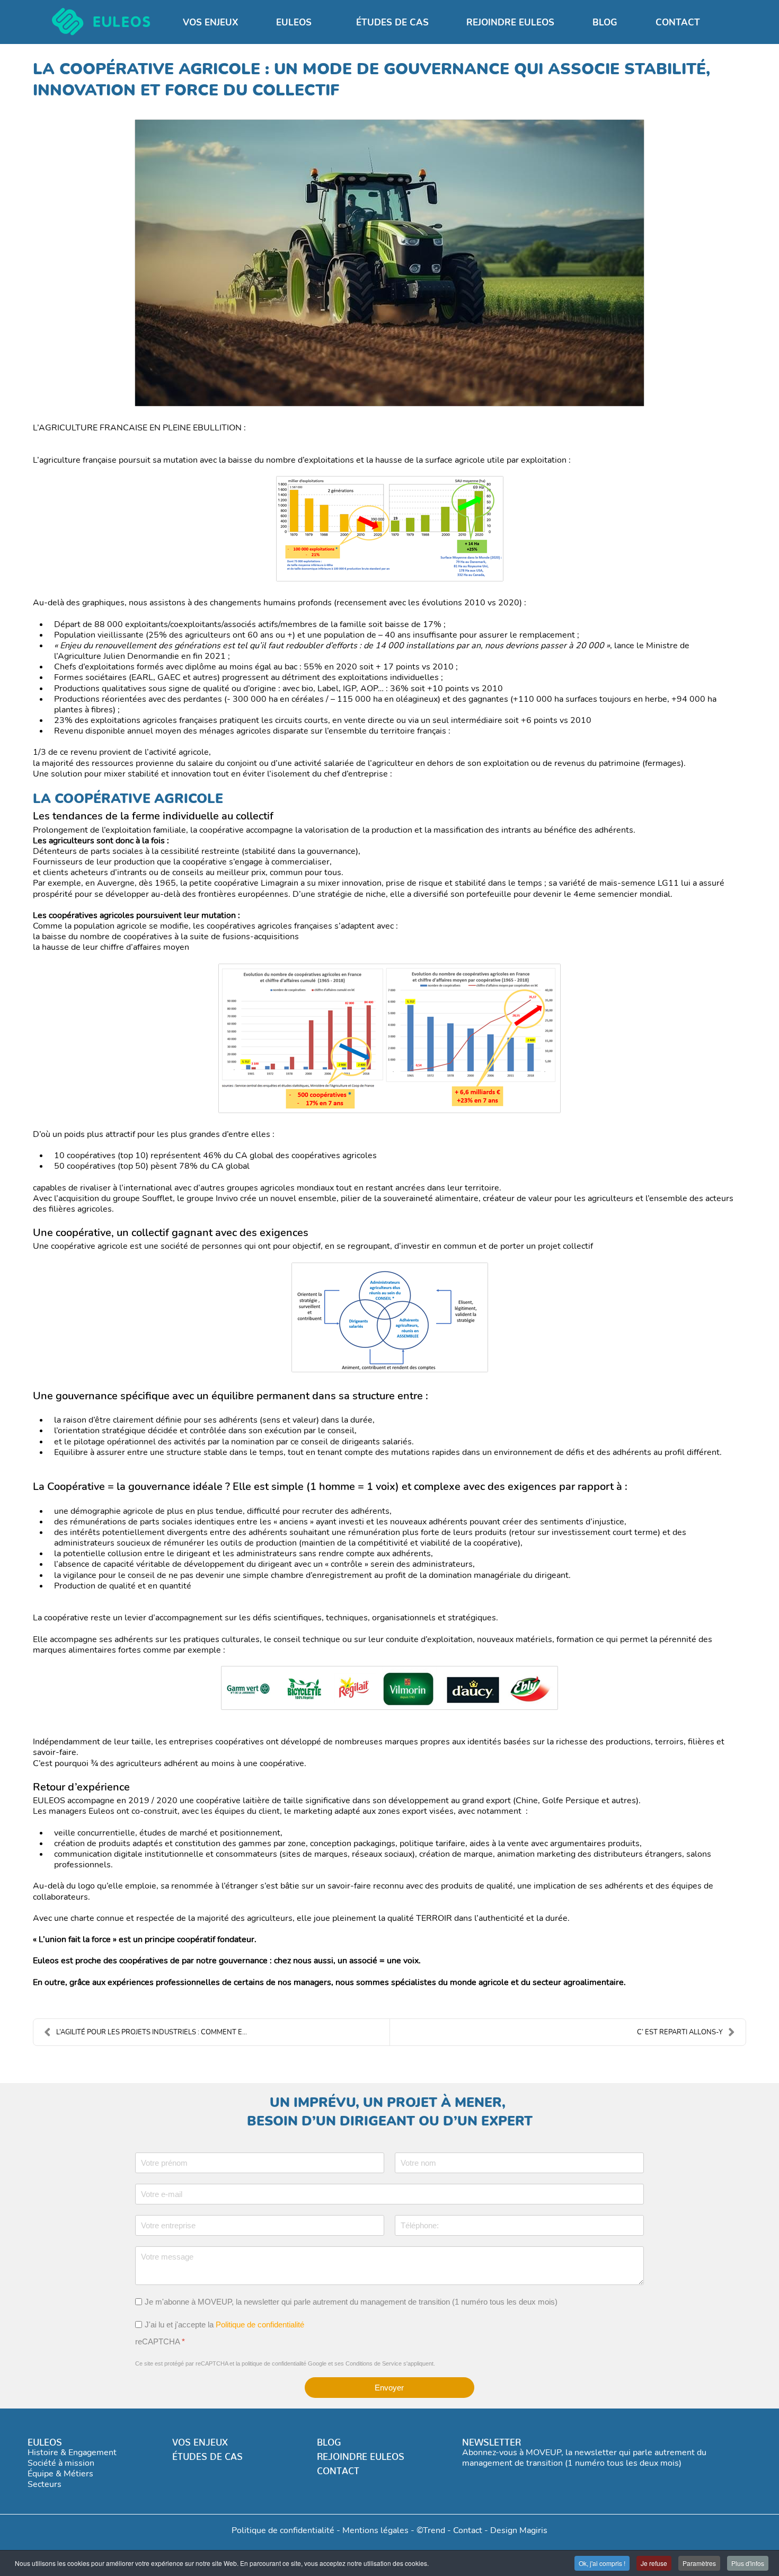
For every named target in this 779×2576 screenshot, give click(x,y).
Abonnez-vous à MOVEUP (512, 2453)
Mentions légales (375, 2530)
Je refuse (654, 2563)
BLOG (329, 2440)
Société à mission (61, 2463)
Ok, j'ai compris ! (602, 2563)
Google (317, 2363)
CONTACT (338, 2468)
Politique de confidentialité (260, 2324)
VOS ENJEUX (200, 2440)
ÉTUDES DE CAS (207, 2454)
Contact (468, 2530)
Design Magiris (519, 2530)
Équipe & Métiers (60, 2474)
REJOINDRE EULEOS (361, 2454)
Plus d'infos (748, 2563)
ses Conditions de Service (368, 2363)
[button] (297, 23)
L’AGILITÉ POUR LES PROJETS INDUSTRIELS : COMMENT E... (152, 2032)
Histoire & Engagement (72, 2453)
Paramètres (699, 2563)
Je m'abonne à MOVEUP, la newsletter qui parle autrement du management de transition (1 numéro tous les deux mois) (351, 2302)
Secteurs (45, 2484)
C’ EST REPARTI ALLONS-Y (680, 2032)
